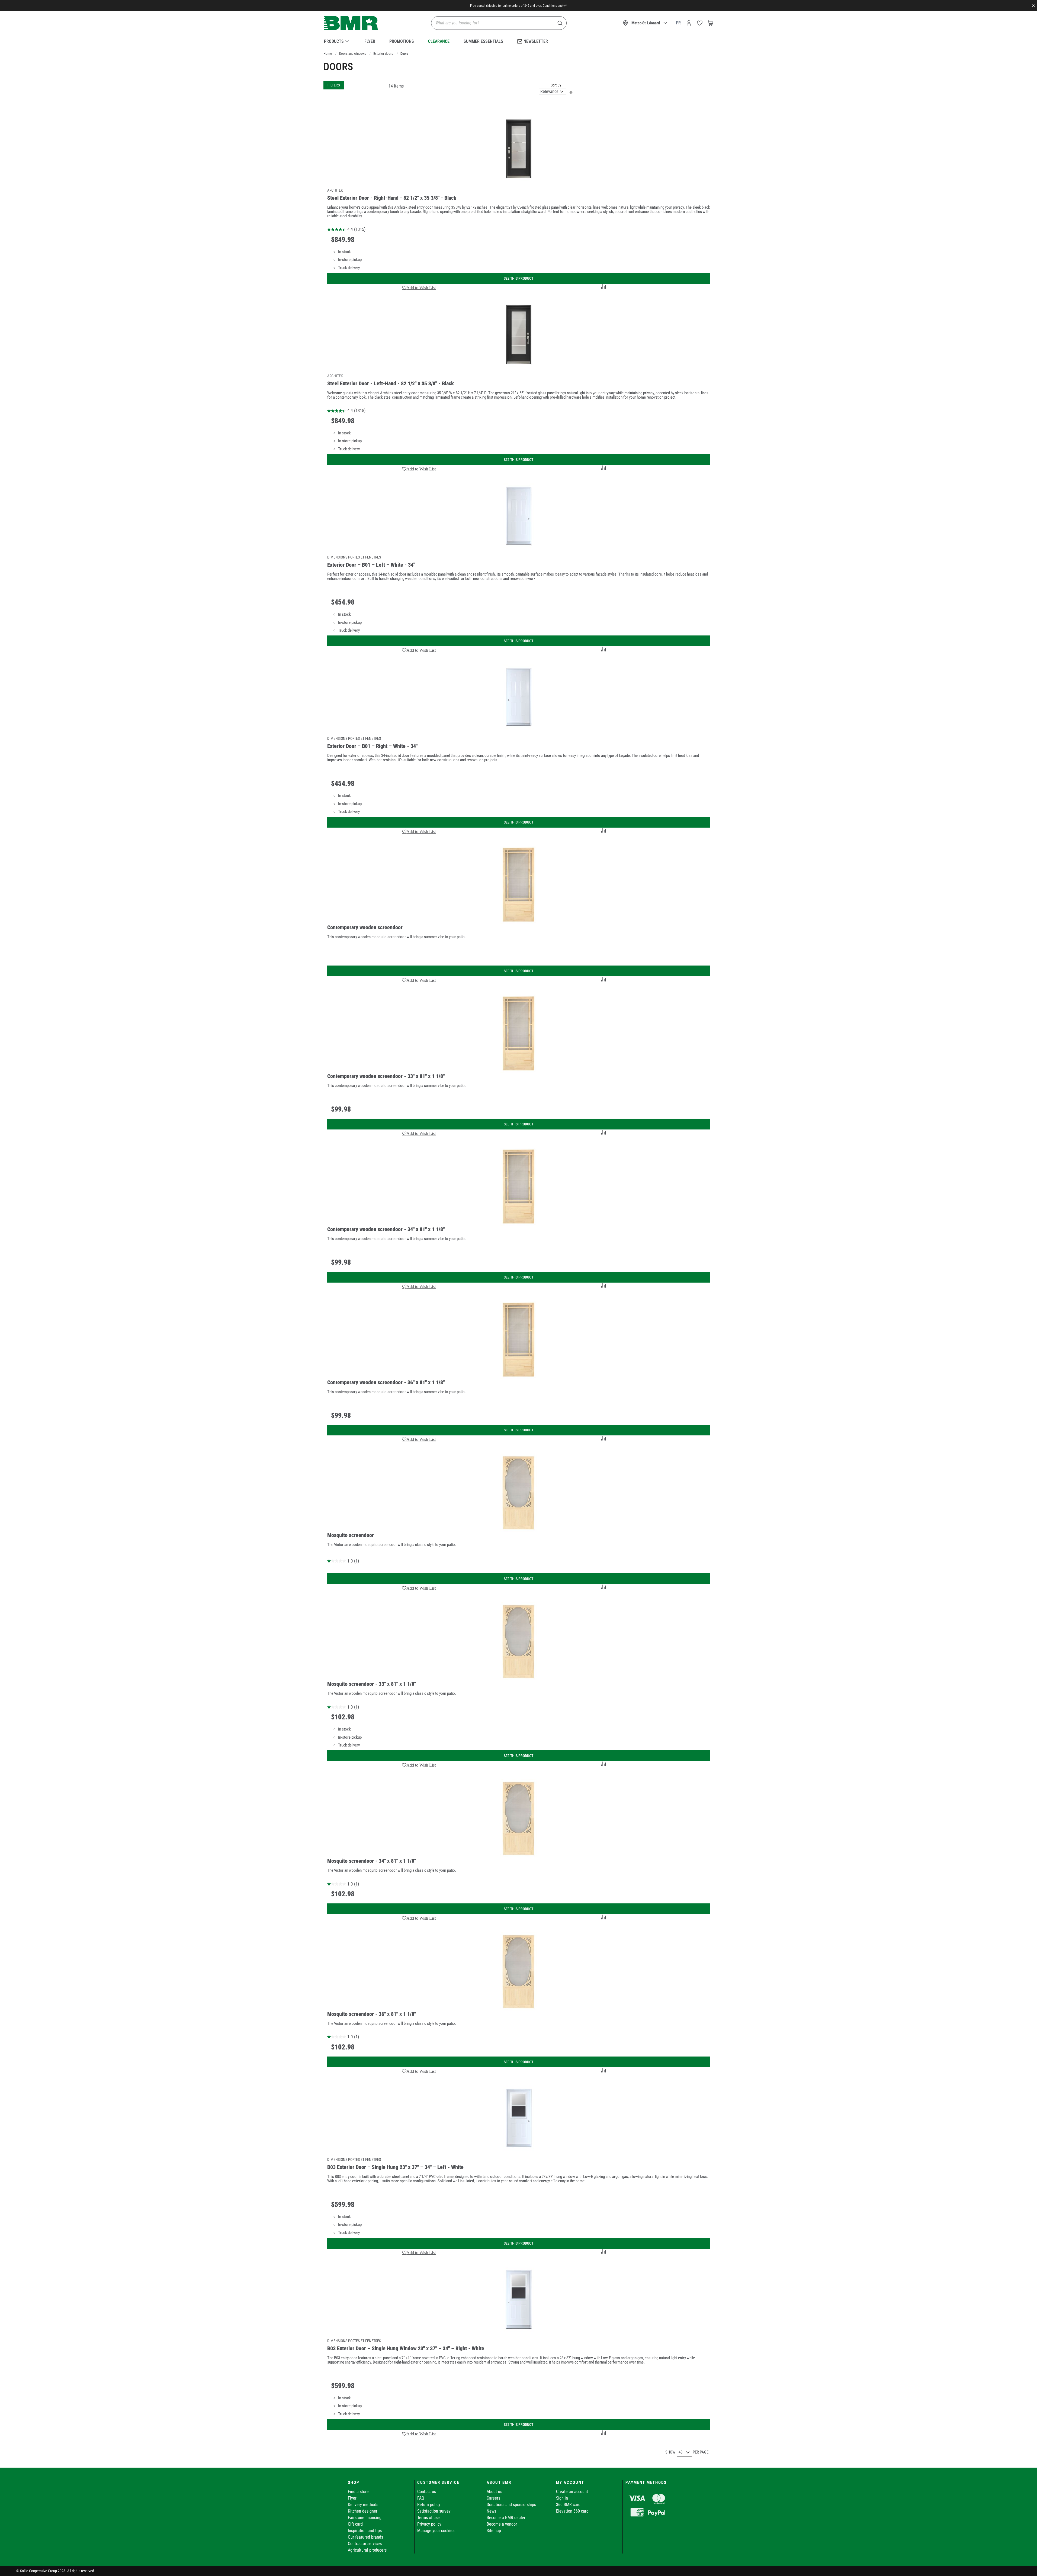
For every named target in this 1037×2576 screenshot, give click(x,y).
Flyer (370, 41)
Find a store (358, 2492)
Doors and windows (353, 54)
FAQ (421, 2498)
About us (494, 2492)
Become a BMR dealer (506, 2518)
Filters (334, 85)
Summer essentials (483, 41)
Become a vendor (502, 2524)
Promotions (402, 41)
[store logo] (351, 23)
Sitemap (494, 2531)
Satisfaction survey (434, 2511)
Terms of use (428, 2518)
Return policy (429, 2505)
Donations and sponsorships (511, 2505)
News (491, 2511)
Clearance (439, 41)
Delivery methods (363, 2505)
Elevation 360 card (572, 2511)
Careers (493, 2498)
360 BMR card (568, 2505)
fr (678, 23)
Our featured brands (365, 2537)
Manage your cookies (436, 2531)
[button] (419, 288)
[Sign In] (689, 23)
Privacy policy (429, 2524)
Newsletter (536, 41)
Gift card (355, 2524)
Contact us (427, 2492)
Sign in (562, 2498)
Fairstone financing (365, 2518)
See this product (518, 278)
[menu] (519, 40)
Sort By (556, 85)
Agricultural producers (367, 2550)
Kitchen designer (363, 2511)
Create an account (572, 2492)
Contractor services (365, 2544)
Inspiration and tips (365, 2531)
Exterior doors (383, 54)
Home (328, 54)
